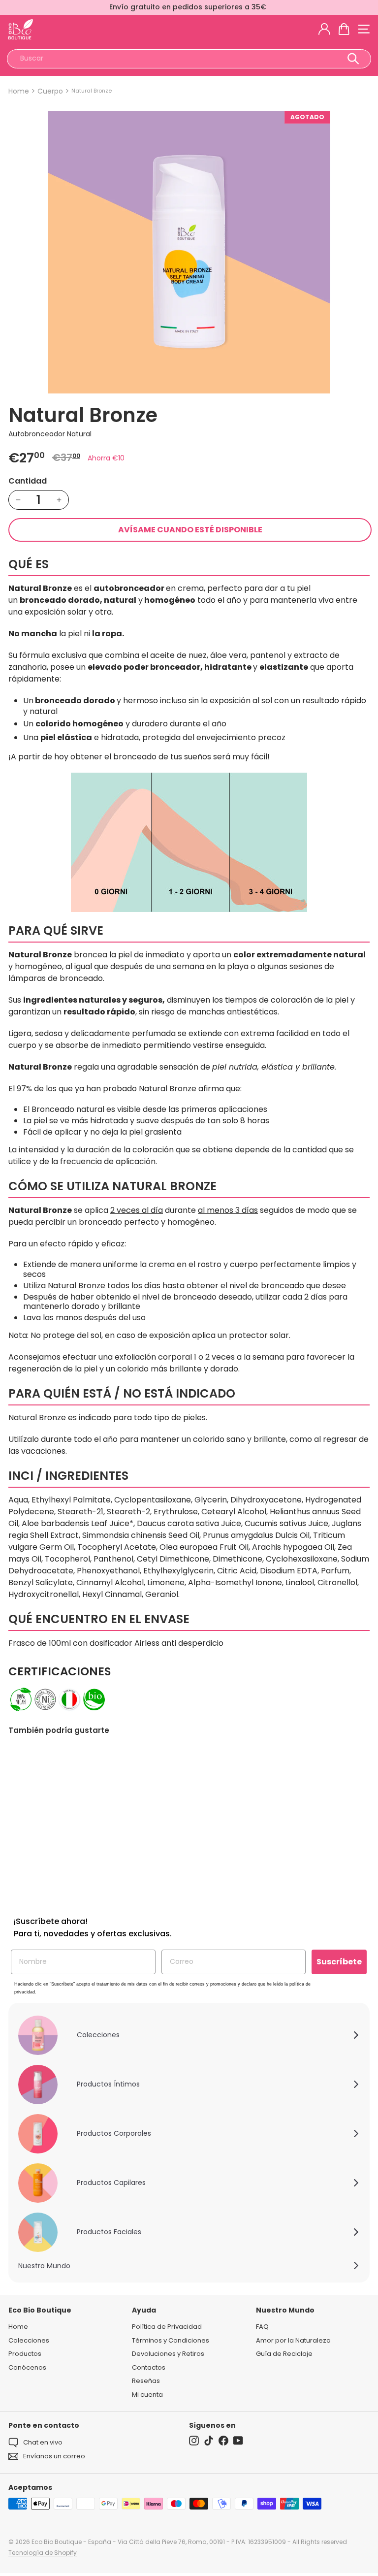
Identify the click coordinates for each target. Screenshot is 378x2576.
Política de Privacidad (167, 2327)
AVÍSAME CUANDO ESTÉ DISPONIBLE (190, 530)
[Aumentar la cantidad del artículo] (59, 500)
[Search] (353, 59)
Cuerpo (50, 91)
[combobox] (189, 59)
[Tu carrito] (344, 29)
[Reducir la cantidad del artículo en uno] (18, 500)
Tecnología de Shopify (43, 2553)
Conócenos (27, 2367)
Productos (25, 2354)
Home (19, 91)
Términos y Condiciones (171, 2340)
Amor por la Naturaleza (293, 2340)
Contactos (149, 2367)
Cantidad (28, 481)
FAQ (262, 2327)
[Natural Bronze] (70, 1822)
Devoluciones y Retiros (168, 2354)
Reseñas (146, 2381)
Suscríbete (339, 1962)
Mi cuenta (147, 2395)
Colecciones (29, 2340)
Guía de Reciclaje (284, 2354)
